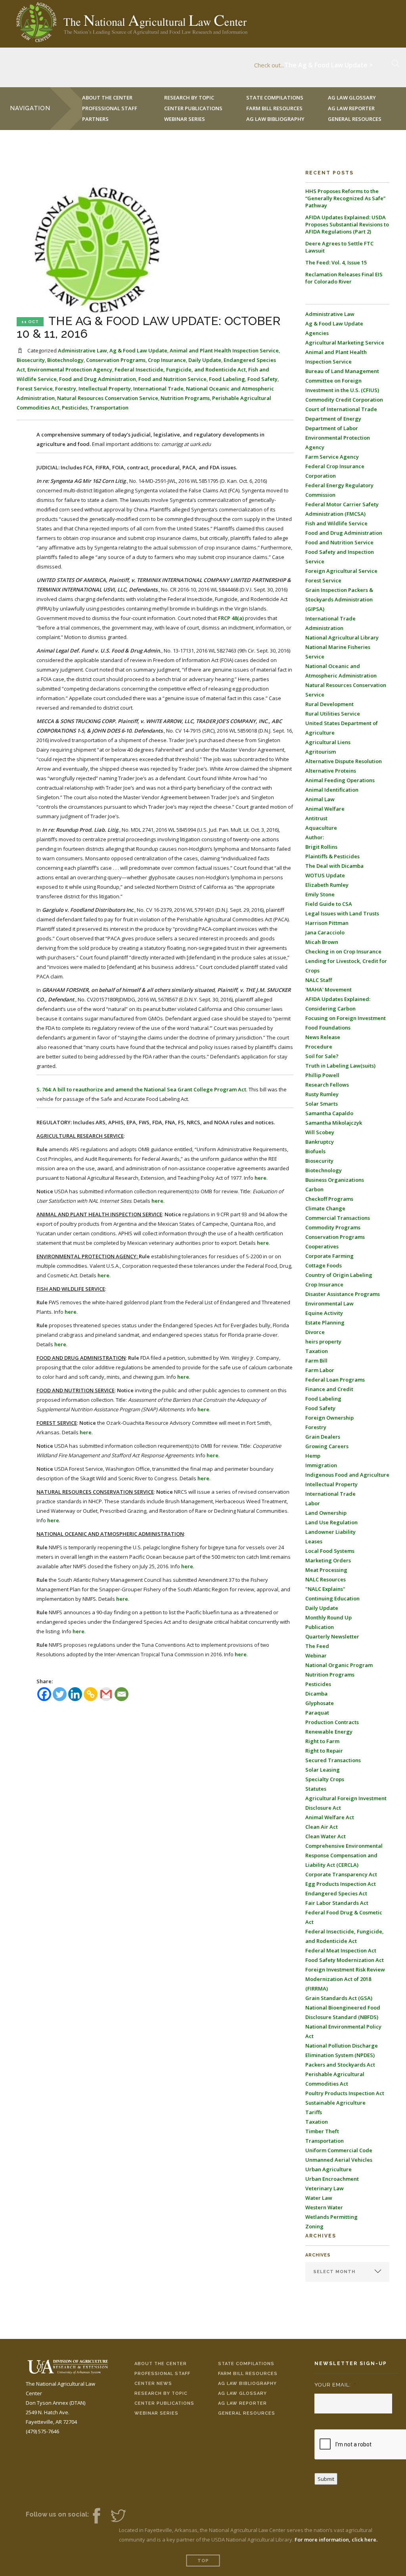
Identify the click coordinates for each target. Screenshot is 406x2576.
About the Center (161, 2364)
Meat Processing (326, 1570)
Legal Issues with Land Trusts (342, 913)
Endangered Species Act (336, 1893)
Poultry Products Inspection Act (345, 2093)
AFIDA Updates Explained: (338, 999)
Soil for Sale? (322, 1056)
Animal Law (320, 799)
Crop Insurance (167, 360)
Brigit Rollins (321, 847)
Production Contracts (332, 1722)
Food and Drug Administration (98, 379)
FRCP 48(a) (231, 618)
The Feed (317, 1646)
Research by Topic (161, 2393)
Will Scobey (320, 1132)
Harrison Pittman (327, 923)
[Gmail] (106, 1694)
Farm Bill (316, 1361)
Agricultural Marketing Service (345, 343)
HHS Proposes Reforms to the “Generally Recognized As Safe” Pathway (345, 198)
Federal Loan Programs (335, 1380)
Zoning (314, 2226)
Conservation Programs (116, 360)
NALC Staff (319, 980)
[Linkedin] (75, 1694)
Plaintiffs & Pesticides (332, 856)
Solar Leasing (323, 1770)
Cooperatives (322, 1246)
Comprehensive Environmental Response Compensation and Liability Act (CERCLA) (344, 1855)
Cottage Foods (324, 1265)
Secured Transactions (333, 1760)
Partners (95, 119)
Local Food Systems (330, 1551)
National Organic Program (339, 1665)
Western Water (324, 2207)
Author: (315, 837)
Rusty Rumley (322, 1094)
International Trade (158, 389)
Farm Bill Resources (248, 2374)
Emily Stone (320, 894)
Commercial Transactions (338, 1218)
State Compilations (246, 2364)
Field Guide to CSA (329, 904)
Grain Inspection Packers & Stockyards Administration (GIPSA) (339, 599)
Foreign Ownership (329, 1418)
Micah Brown (322, 942)
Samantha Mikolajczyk (334, 1123)
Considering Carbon (330, 1009)
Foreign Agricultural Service (341, 571)
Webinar (316, 1655)
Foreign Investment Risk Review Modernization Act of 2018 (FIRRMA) (345, 1979)
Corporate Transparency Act (341, 1874)
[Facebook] (44, 1694)
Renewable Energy (329, 1732)
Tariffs (314, 2112)
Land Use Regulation (331, 1522)
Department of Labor (332, 428)
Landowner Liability (330, 1532)
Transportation (109, 408)
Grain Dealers (323, 1437)
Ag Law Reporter (242, 2403)
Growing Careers (327, 1446)
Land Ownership (326, 1513)
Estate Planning (325, 1322)
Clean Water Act (326, 1836)
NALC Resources (326, 1579)
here (260, 1178)
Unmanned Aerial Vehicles (339, 2160)
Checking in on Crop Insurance (343, 951)
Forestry (66, 389)
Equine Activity (324, 1313)
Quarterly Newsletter (332, 1636)
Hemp (313, 1456)
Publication (320, 1627)
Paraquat (317, 1713)
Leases (314, 1541)
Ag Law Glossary (242, 2393)
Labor (313, 1503)
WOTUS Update (325, 875)
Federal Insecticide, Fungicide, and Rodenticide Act (180, 369)
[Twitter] (60, 1694)
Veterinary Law (325, 2188)
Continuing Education (332, 1598)
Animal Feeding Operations (340, 780)
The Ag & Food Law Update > (328, 63)
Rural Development (329, 704)
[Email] (122, 1694)
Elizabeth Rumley (327, 885)
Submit (326, 2479)
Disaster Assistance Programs (343, 1294)
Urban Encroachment (332, 2179)
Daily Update (205, 360)
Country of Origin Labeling (339, 1275)
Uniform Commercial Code (339, 2150)
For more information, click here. (336, 2540)
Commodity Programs (333, 1227)
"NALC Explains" (325, 1589)
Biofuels (315, 1151)
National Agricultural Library (342, 637)
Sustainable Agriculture (335, 2103)
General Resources (355, 119)
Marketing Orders (328, 1560)
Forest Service (35, 389)
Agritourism (321, 752)
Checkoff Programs (329, 1199)
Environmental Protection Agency (70, 369)
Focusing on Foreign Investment (346, 1018)
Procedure (319, 1047)
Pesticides (75, 408)
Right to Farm (322, 1741)
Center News (153, 2384)
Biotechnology (65, 360)
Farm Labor (320, 1370)
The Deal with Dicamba (334, 866)
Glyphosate (320, 1703)
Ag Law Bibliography (275, 119)
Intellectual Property (105, 389)
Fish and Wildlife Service (336, 523)
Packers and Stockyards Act (340, 2065)
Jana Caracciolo (325, 932)
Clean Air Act (322, 1827)
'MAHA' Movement (328, 989)
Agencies (317, 333)
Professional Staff (110, 108)
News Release (323, 1037)
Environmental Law (329, 1303)
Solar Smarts (322, 1104)
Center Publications (164, 2403)
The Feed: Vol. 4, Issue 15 (336, 262)
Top (203, 2561)
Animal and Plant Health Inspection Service (224, 350)
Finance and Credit (329, 1389)
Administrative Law (82, 350)
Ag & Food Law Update (138, 350)
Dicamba (316, 1694)
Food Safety (262, 379)
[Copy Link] (91, 1694)
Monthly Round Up (328, 1617)
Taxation (317, 1351)
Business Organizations (335, 1180)
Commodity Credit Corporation (344, 400)
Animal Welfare (325, 809)
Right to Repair (324, 1751)
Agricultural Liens (328, 742)
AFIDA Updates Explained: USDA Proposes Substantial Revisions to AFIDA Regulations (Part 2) (347, 224)
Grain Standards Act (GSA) (339, 1998)
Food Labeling (227, 379)
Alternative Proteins (331, 771)
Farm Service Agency (332, 457)
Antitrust (316, 818)
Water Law (319, 2198)
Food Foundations (328, 1028)
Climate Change (325, 1208)
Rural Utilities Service (333, 714)
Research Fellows (327, 1085)
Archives (318, 2255)
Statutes (316, 1789)
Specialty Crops (325, 1779)
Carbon (314, 1189)
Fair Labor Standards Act (337, 1903)
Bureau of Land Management (342, 371)
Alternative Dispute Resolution (344, 761)
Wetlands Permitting (331, 2217)
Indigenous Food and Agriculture (347, 1475)
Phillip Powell (322, 1075)
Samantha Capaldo (329, 1113)
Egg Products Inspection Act (341, 1884)
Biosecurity (31, 360)
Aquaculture (321, 828)
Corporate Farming (329, 1256)
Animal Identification (332, 790)
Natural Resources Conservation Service (108, 398)
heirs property (323, 1342)
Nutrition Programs (185, 398)
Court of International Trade (341, 409)
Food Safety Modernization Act (345, 1960)
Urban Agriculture (328, 2169)
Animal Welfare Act (330, 1817)
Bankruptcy (320, 1142)
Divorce (315, 1332)
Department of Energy (333, 419)
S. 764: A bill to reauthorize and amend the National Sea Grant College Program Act (141, 1089)
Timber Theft (322, 2131)
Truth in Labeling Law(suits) (340, 1066)
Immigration (321, 1465)
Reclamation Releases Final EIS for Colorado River (344, 278)
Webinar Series (185, 119)
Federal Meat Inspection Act (341, 1950)
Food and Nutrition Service (172, 379)
